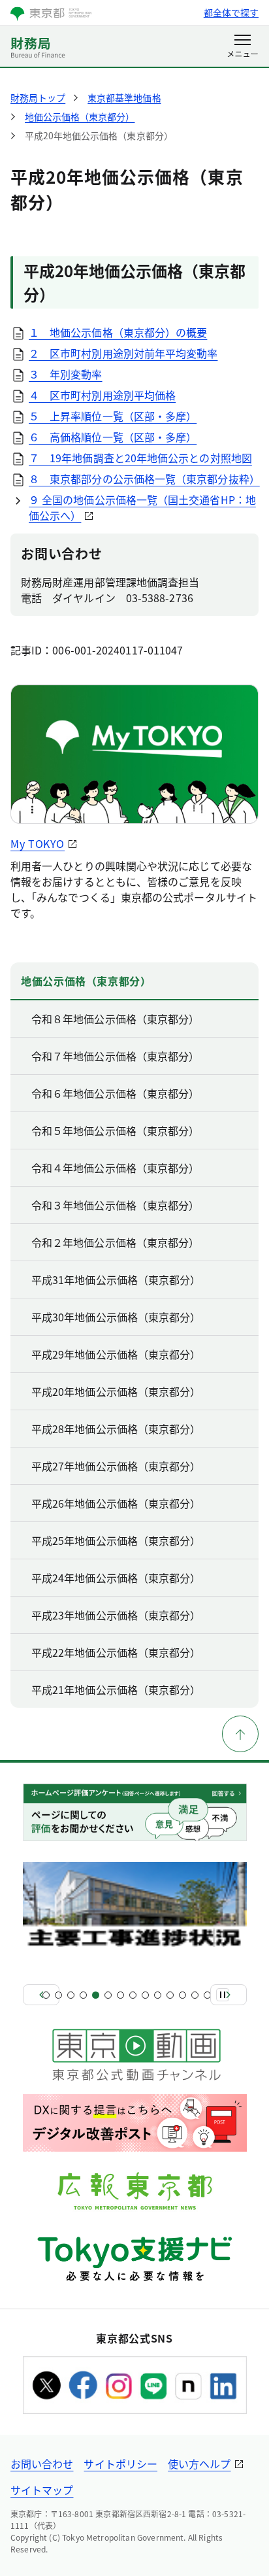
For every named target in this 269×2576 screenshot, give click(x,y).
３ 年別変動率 (66, 374)
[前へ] (41, 1995)
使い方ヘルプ (199, 2464)
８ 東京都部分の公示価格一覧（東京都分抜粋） (144, 479)
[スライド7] (120, 1995)
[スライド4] (83, 1995)
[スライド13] (195, 1995)
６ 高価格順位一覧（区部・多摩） (113, 437)
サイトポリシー (120, 2464)
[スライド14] (207, 1995)
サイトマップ (42, 2490)
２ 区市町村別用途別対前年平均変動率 (123, 353)
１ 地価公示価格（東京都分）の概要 (118, 332)
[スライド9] (145, 1995)
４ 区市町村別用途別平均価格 (102, 395)
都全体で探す (231, 12)
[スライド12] (182, 1995)
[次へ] (229, 1995)
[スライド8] (133, 1995)
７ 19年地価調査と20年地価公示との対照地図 (140, 458)
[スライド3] (71, 1995)
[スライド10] (158, 1995)
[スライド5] (96, 1995)
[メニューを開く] (243, 47)
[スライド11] (170, 1995)
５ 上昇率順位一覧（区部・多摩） (113, 416)
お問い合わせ (42, 2464)
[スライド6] (108, 1995)
